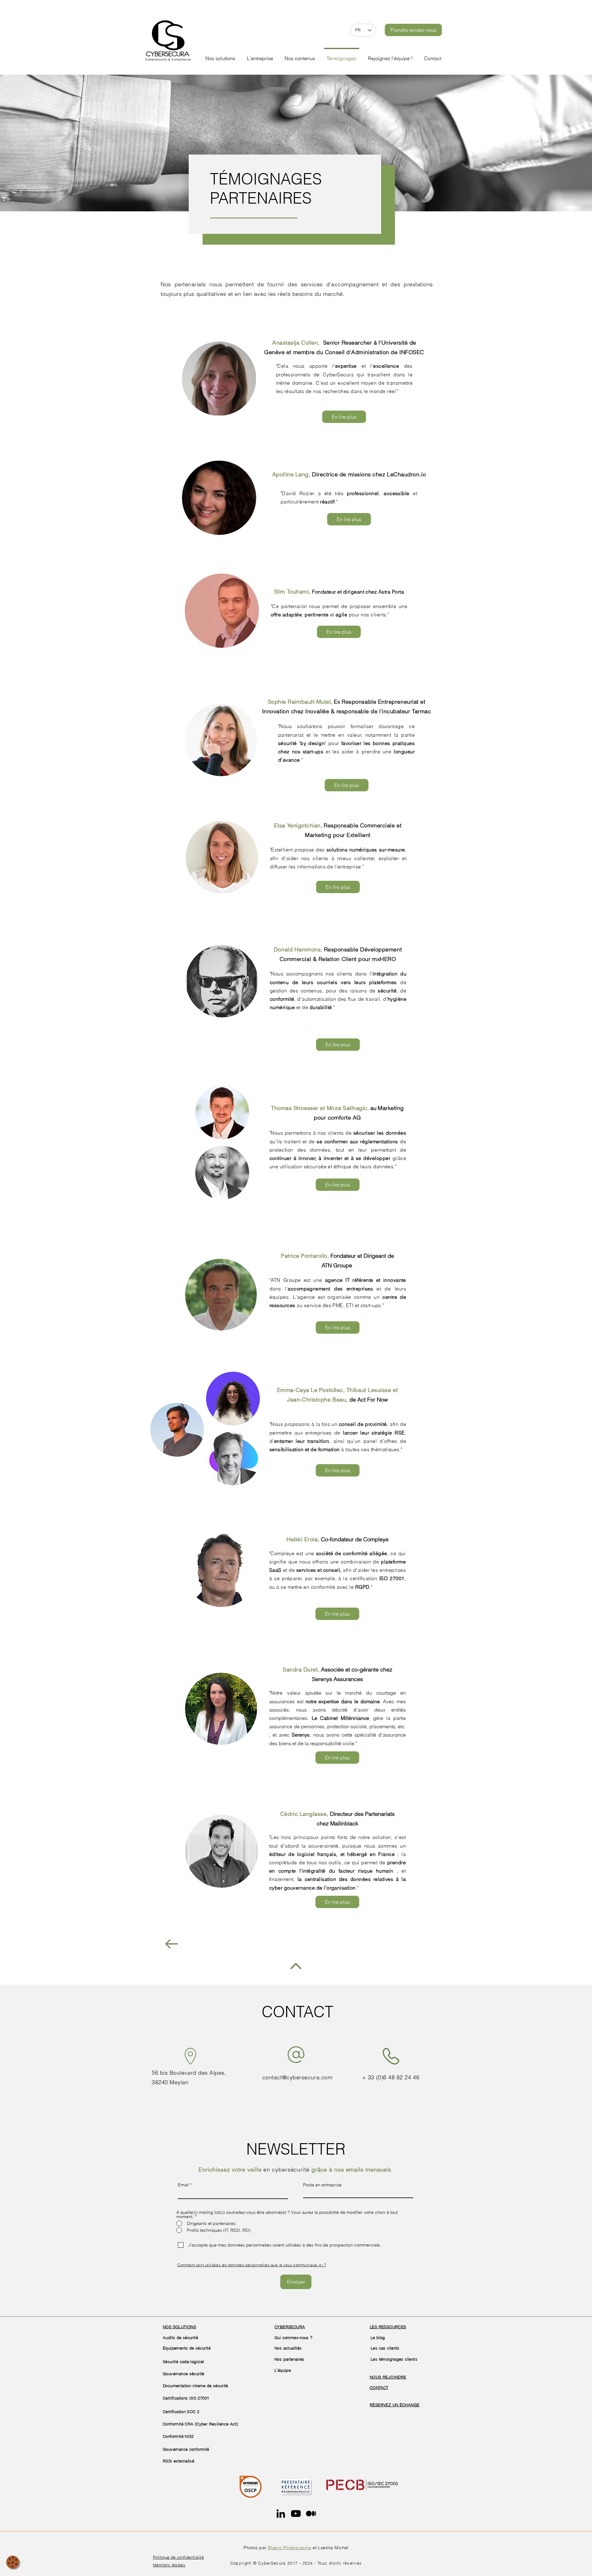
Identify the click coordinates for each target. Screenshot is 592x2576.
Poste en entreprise (322, 2185)
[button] (260, 56)
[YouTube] (296, 2514)
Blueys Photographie (290, 2548)
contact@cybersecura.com (297, 2077)
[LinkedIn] (281, 2514)
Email (183, 2185)
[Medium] (311, 2514)
